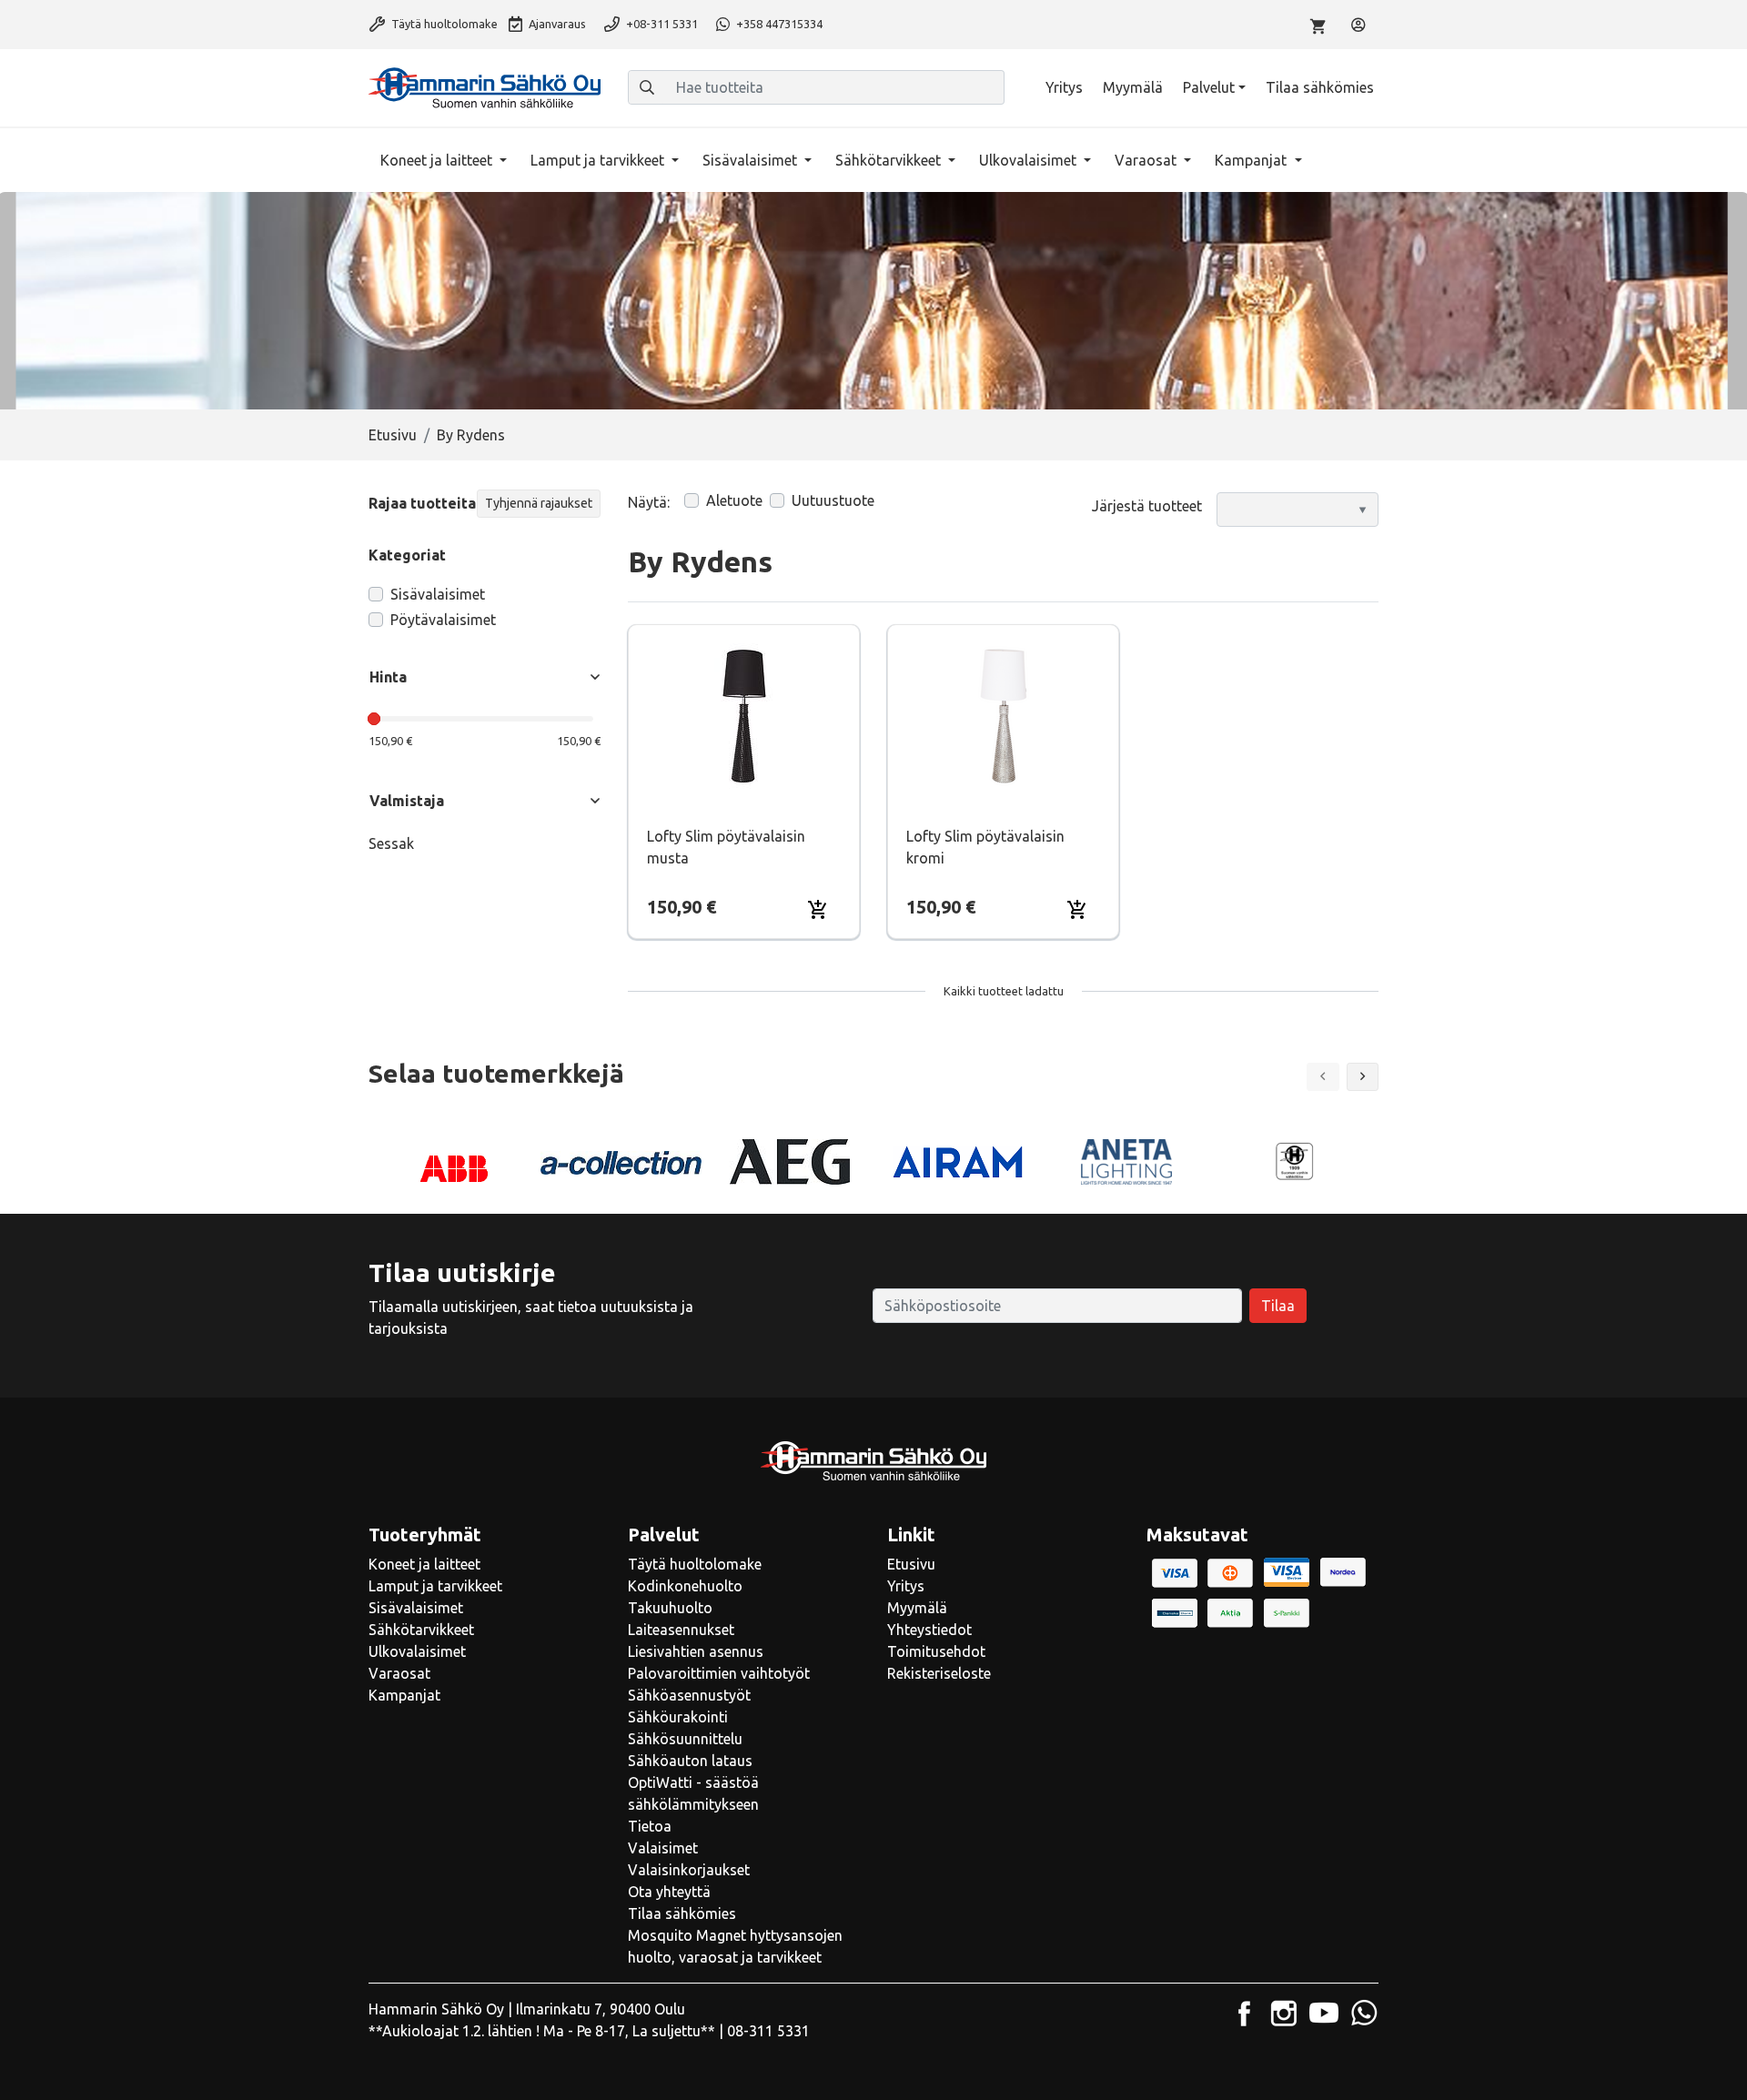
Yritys (1064, 87)
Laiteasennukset (681, 1630)
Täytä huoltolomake (443, 24)
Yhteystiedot (929, 1630)
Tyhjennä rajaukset (539, 503)
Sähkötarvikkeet (890, 160)
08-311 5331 (768, 2031)
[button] (1363, 1077)
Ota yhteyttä (669, 1892)
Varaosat (1147, 160)
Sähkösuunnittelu (685, 1739)
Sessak (391, 843)
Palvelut (1209, 87)
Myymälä (1133, 87)
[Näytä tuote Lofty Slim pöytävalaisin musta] (744, 716)
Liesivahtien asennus (696, 1651)
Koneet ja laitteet (438, 160)
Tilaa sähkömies (1320, 87)
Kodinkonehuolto (685, 1586)
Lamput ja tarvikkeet (599, 160)
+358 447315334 (778, 24)
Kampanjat (1252, 160)
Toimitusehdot (936, 1651)
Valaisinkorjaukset (689, 1870)
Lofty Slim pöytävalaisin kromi (985, 847)
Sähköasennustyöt (689, 1695)
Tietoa (650, 1826)
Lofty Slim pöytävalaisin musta (726, 847)
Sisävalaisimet (752, 160)
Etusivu (393, 435)
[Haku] (647, 87)
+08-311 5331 (661, 24)
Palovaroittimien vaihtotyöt (719, 1673)
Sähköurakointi (678, 1717)
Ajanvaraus (556, 24)
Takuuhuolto (670, 1608)
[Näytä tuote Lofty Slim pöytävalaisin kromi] (1003, 716)
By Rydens (471, 435)
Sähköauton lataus (690, 1761)
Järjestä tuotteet (1147, 506)
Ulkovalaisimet (1030, 160)
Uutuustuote (833, 500)
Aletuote (734, 500)
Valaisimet (663, 1848)
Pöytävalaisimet (443, 620)
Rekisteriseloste (939, 1673)
